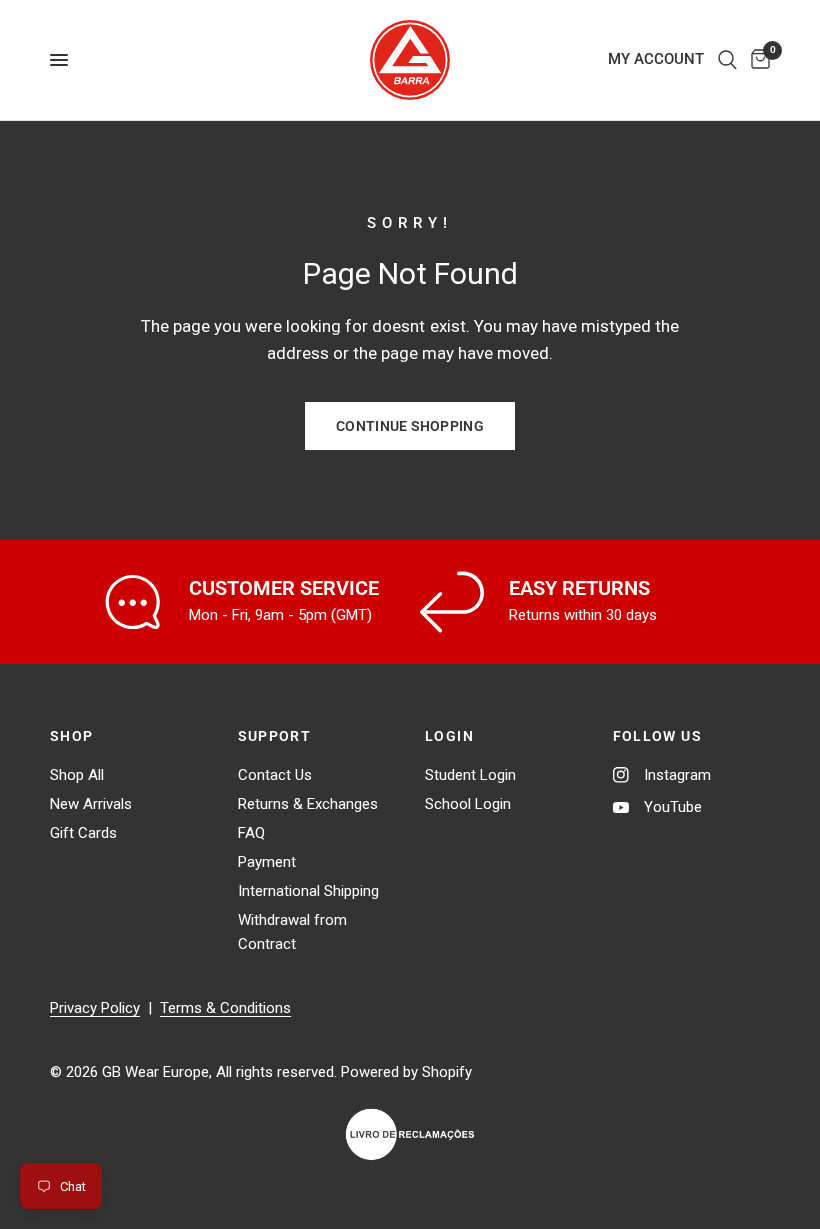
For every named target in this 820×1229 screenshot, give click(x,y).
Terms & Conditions (225, 1008)
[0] (757, 60)
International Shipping (308, 891)
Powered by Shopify (406, 1072)
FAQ (251, 833)
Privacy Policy (95, 1008)
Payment (267, 862)
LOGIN (449, 736)
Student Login (470, 775)
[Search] (727, 60)
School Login (468, 804)
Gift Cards (83, 833)
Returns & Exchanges (308, 804)
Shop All (77, 775)
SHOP (72, 736)
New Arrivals (91, 804)
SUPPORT (275, 736)
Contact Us (275, 775)
